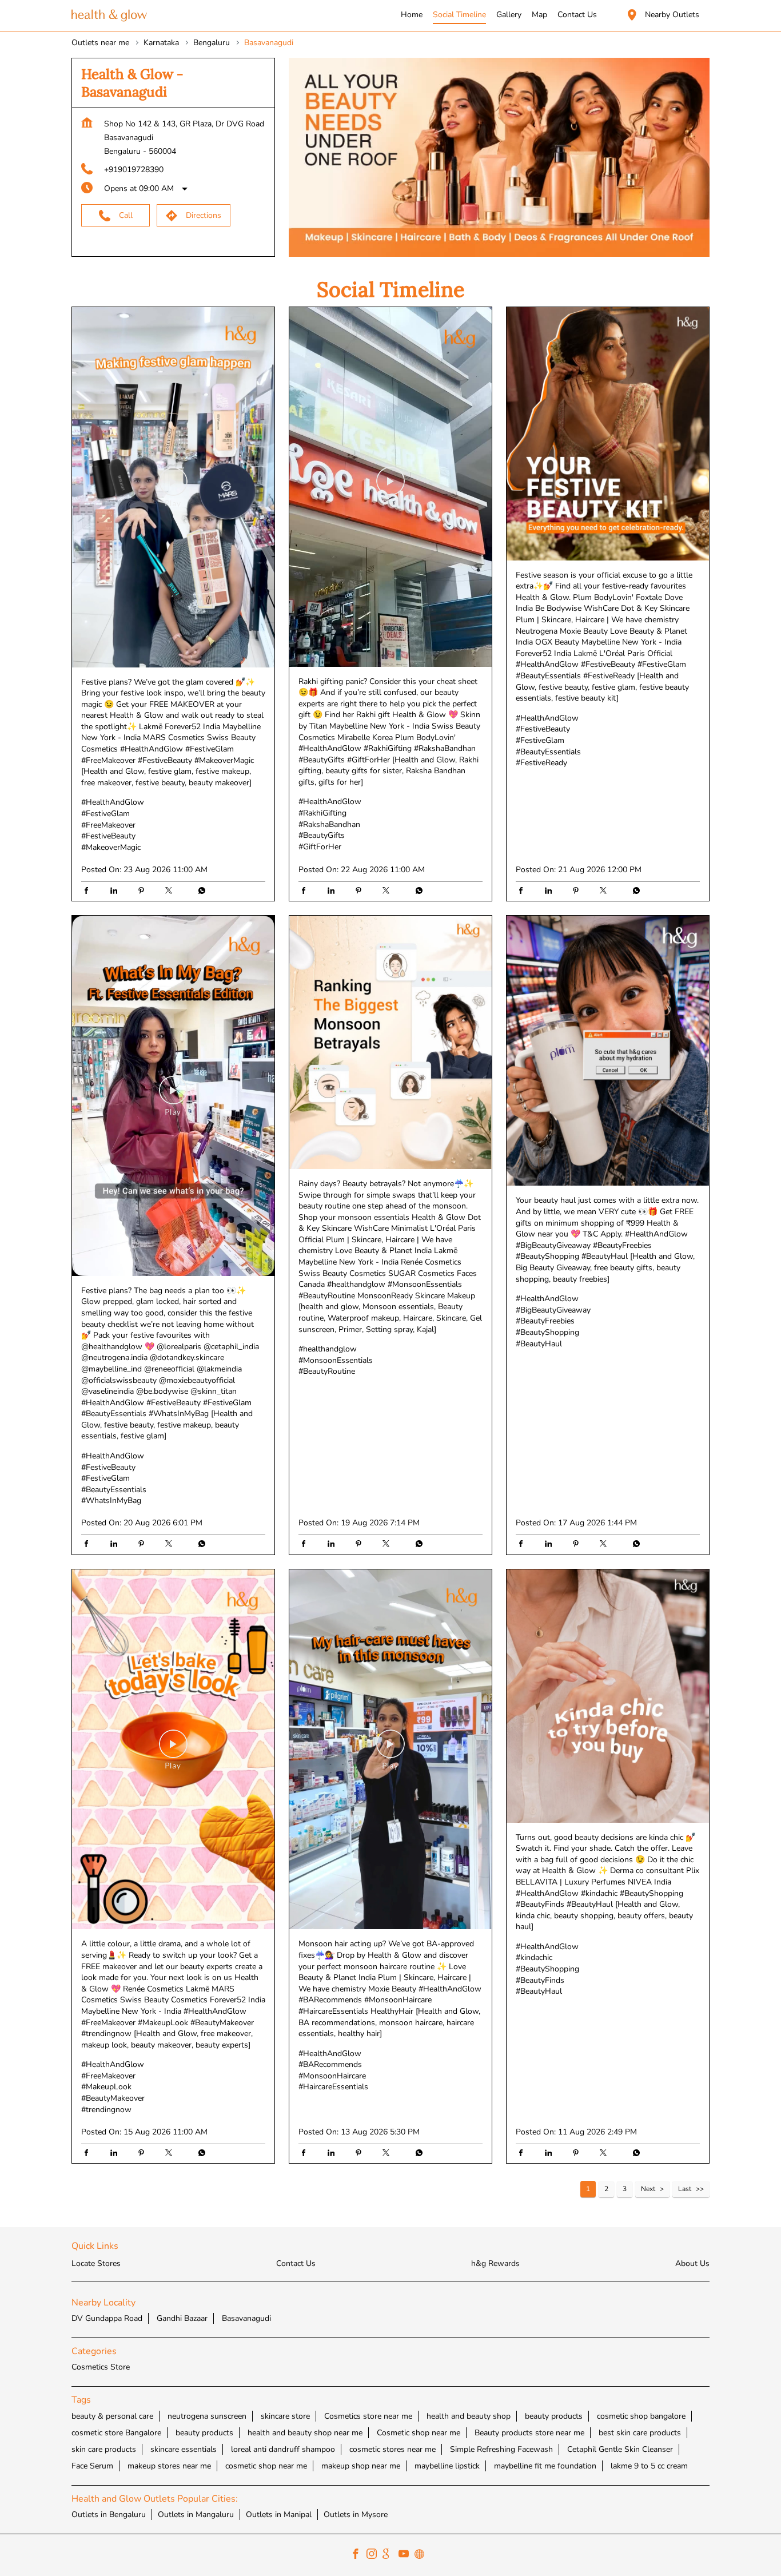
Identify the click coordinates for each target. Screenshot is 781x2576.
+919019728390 (134, 170)
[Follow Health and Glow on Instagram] (374, 2555)
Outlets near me (100, 43)
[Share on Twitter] (172, 892)
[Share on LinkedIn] (117, 892)
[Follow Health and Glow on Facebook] (358, 2555)
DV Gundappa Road (107, 2318)
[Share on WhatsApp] (199, 892)
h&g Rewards (495, 2263)
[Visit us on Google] (390, 2555)
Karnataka (161, 43)
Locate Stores (96, 2263)
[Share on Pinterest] (144, 892)
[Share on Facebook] (89, 892)
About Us (692, 2263)
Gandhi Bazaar (182, 2318)
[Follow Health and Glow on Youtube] (407, 2555)
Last (685, 2189)
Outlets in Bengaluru (109, 2515)
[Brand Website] (423, 2555)
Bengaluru (212, 43)
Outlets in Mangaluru (196, 2515)
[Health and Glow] (109, 16)
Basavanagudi (246, 2318)
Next (648, 2189)
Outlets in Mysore (356, 2515)
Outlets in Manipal (279, 2515)
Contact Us (296, 2263)
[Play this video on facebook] (173, 487)
